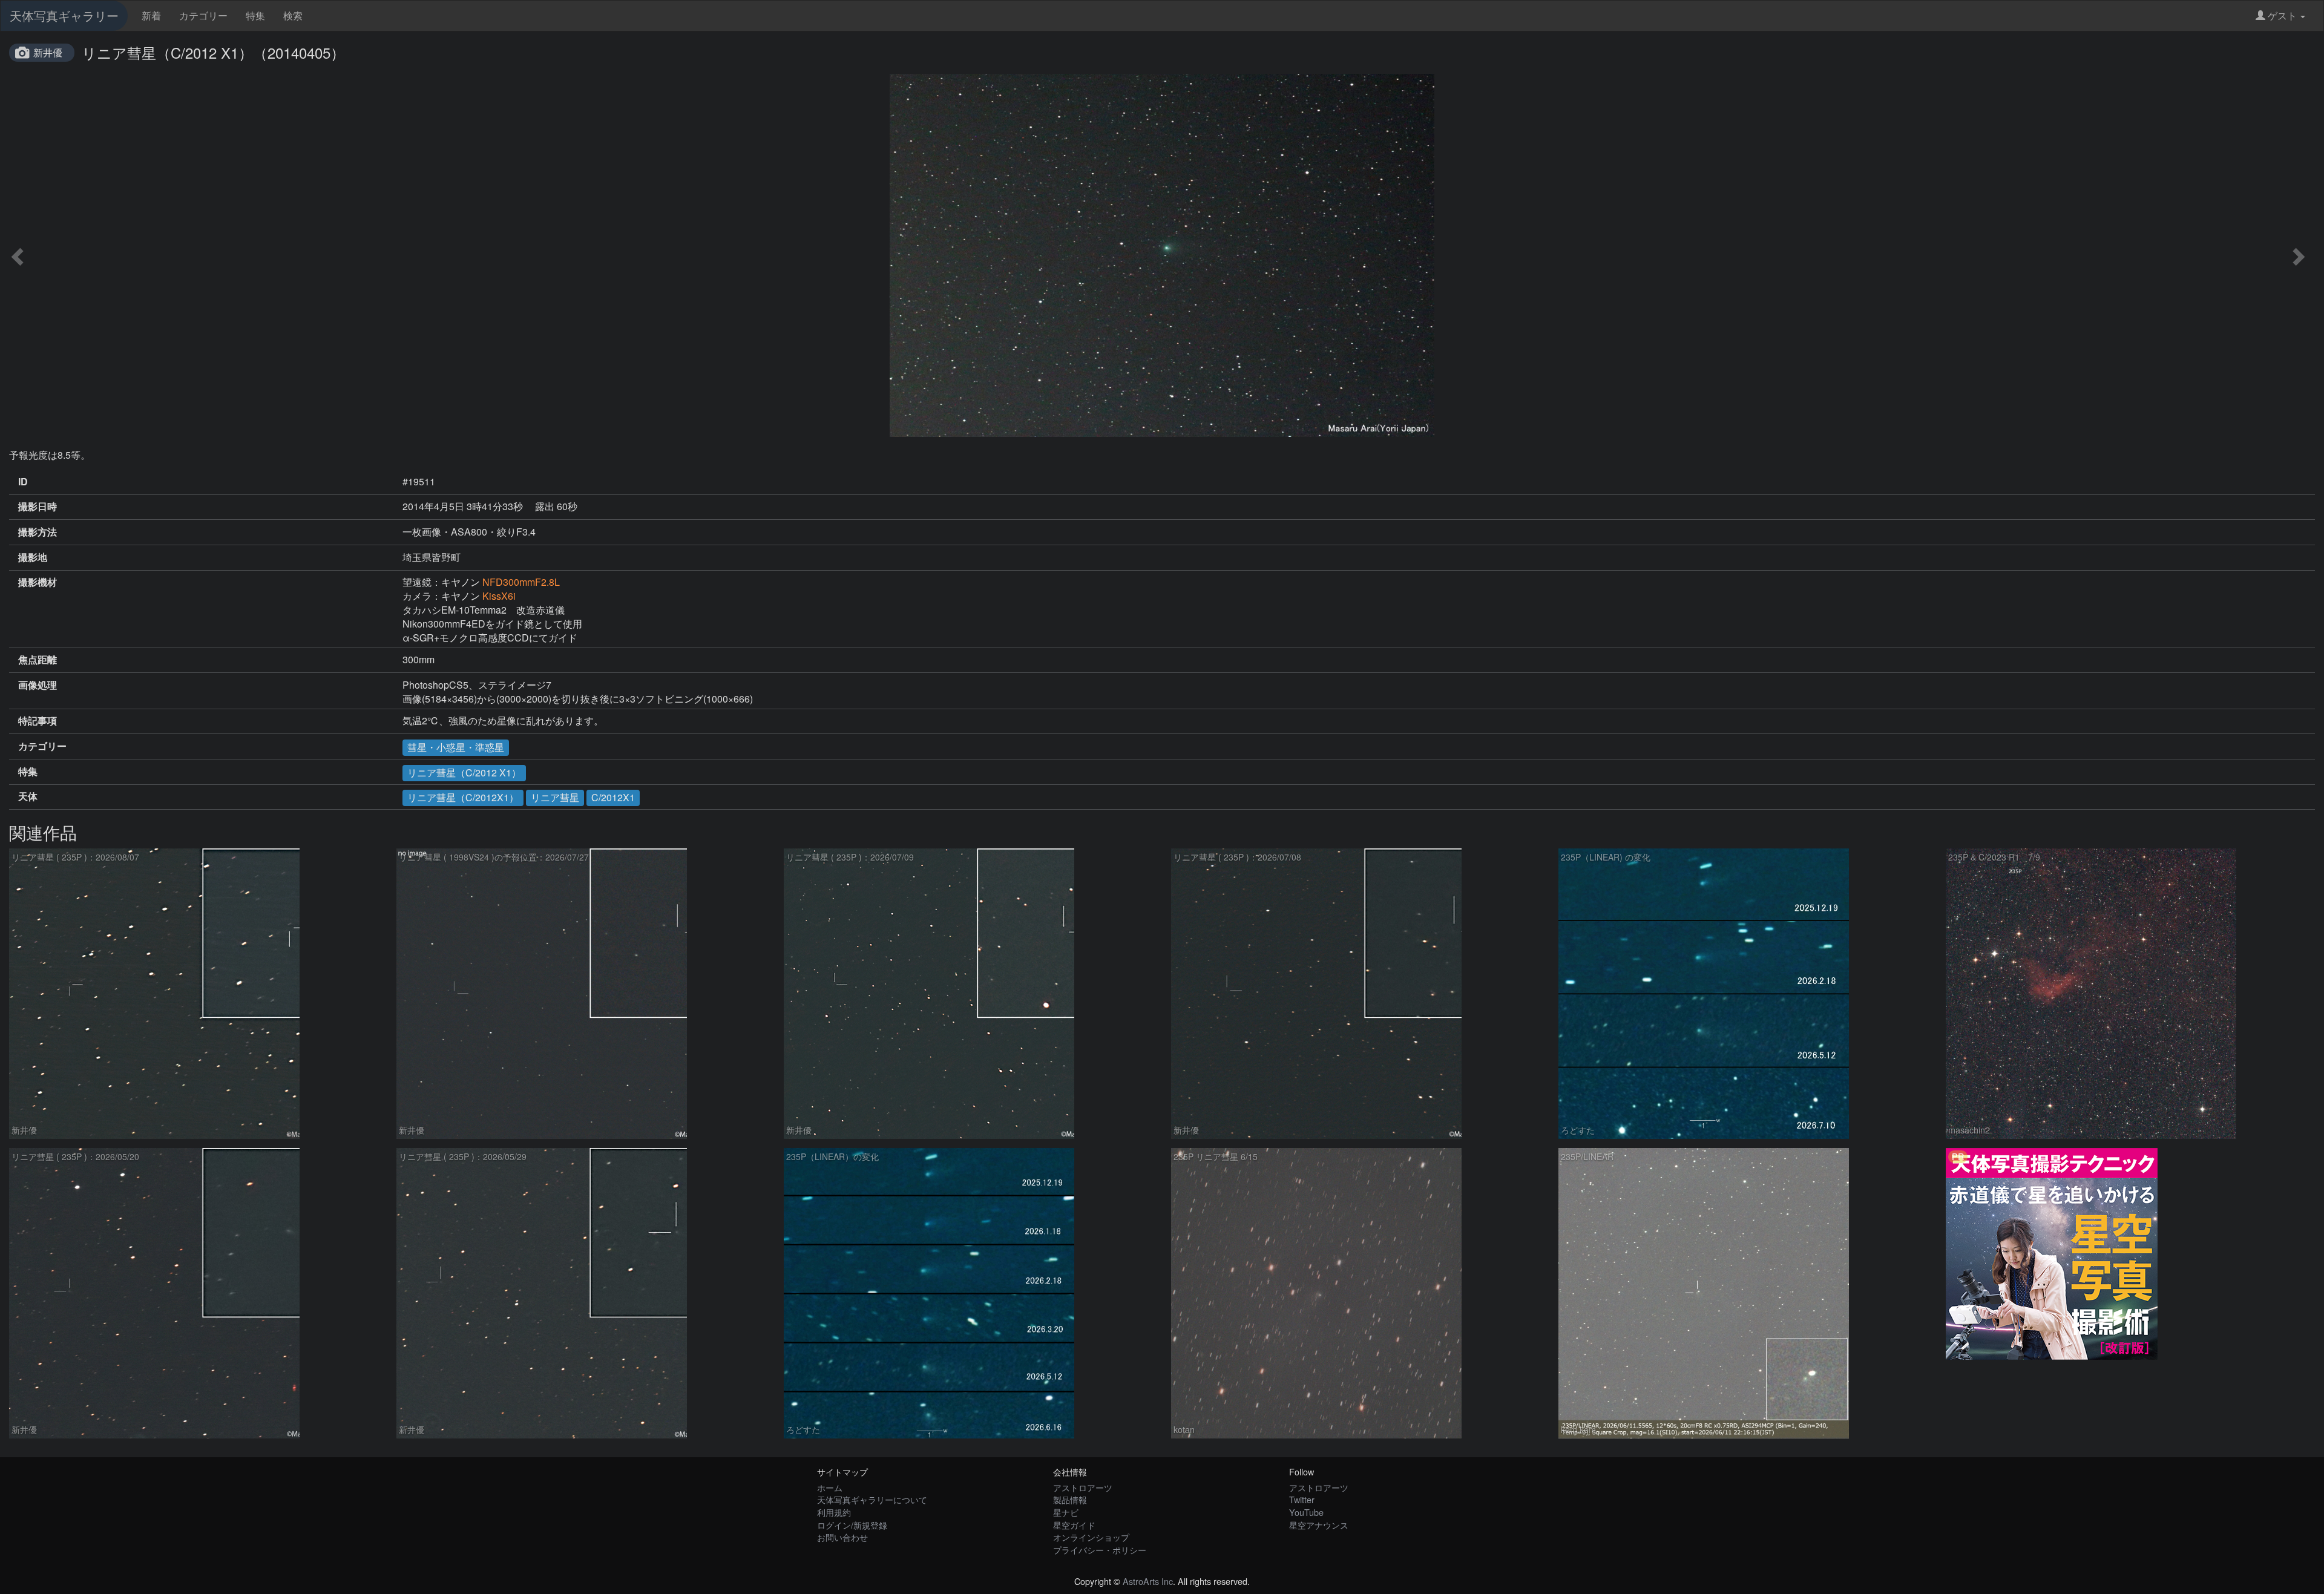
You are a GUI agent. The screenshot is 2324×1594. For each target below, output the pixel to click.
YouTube (1306, 1512)
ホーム (830, 1487)
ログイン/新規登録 (852, 1525)
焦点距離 (38, 660)
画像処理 (38, 685)
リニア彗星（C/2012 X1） (464, 772)
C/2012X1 (613, 797)
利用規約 (834, 1512)
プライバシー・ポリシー (1100, 1550)
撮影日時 (38, 507)
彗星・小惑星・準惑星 (456, 747)
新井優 (48, 52)
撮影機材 (38, 582)
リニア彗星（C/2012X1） (463, 797)
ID (23, 482)
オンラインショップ (1091, 1537)
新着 (151, 15)
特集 (255, 15)
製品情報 (1070, 1499)
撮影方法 (38, 532)
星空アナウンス (1319, 1525)
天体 (28, 796)
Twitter (1302, 1499)
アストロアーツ (1083, 1487)
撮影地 (33, 557)
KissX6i (499, 596)
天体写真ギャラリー (64, 15)
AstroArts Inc (1148, 1581)
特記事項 (38, 721)
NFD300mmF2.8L (521, 582)
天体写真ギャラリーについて (872, 1499)
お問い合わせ (842, 1537)
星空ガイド (1074, 1525)
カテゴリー (203, 15)
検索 (293, 15)
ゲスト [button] (2282, 15)
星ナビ (1066, 1512)
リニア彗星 (555, 797)
